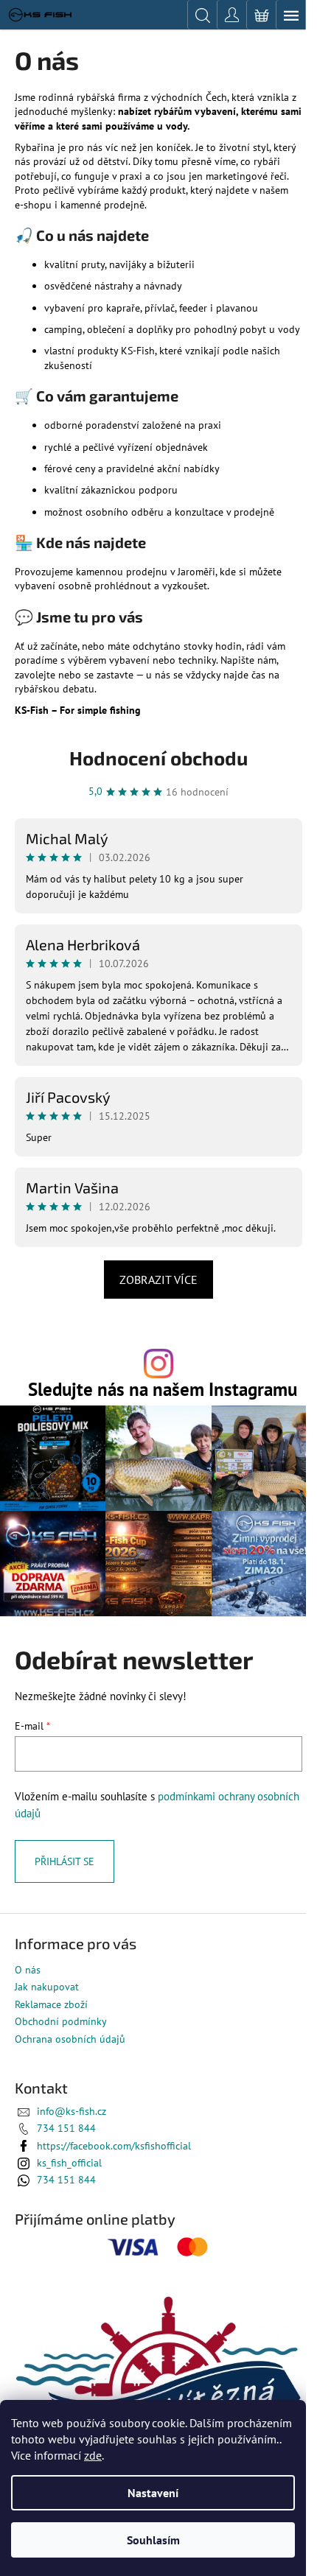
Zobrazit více (158, 1280)
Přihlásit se (65, 1861)
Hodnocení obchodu (158, 758)
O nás (28, 1970)
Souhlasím (153, 2540)
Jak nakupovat (47, 1987)
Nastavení (153, 2493)
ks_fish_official (69, 2163)
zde (93, 2455)
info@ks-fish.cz (72, 2111)
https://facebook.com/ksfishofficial (114, 2146)
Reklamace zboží (51, 2004)
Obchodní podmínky (61, 2021)
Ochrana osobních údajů (70, 2039)
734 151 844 (66, 2128)
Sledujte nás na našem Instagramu (163, 1389)
